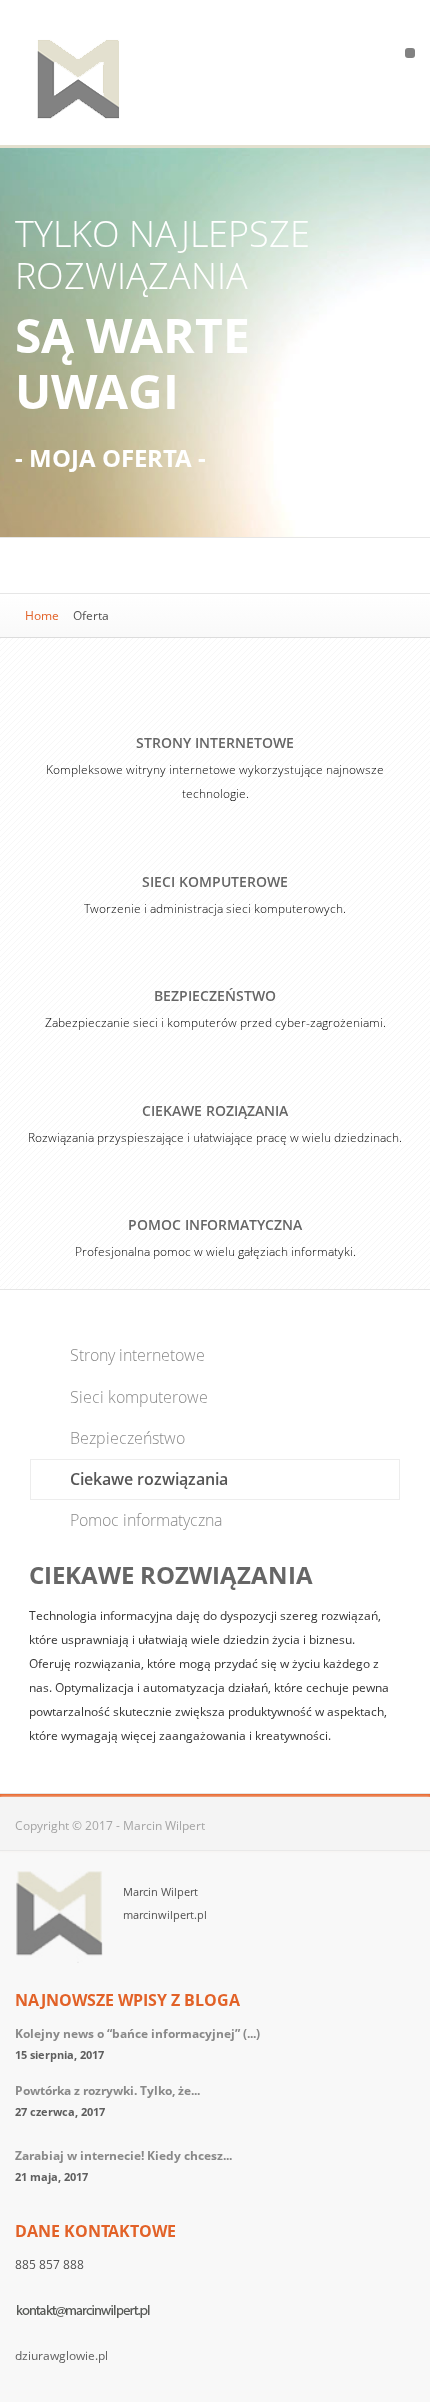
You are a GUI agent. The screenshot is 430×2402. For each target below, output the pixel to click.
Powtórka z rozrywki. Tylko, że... (107, 2090)
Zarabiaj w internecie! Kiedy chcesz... (123, 2155)
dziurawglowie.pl (61, 2355)
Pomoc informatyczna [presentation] (146, 1520)
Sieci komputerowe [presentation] (139, 1397)
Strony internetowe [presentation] (137, 1355)
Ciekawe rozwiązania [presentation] (149, 1479)
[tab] (215, 1355)
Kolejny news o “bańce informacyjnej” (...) (137, 2033)
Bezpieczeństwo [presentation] (127, 1438)
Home (42, 615)
